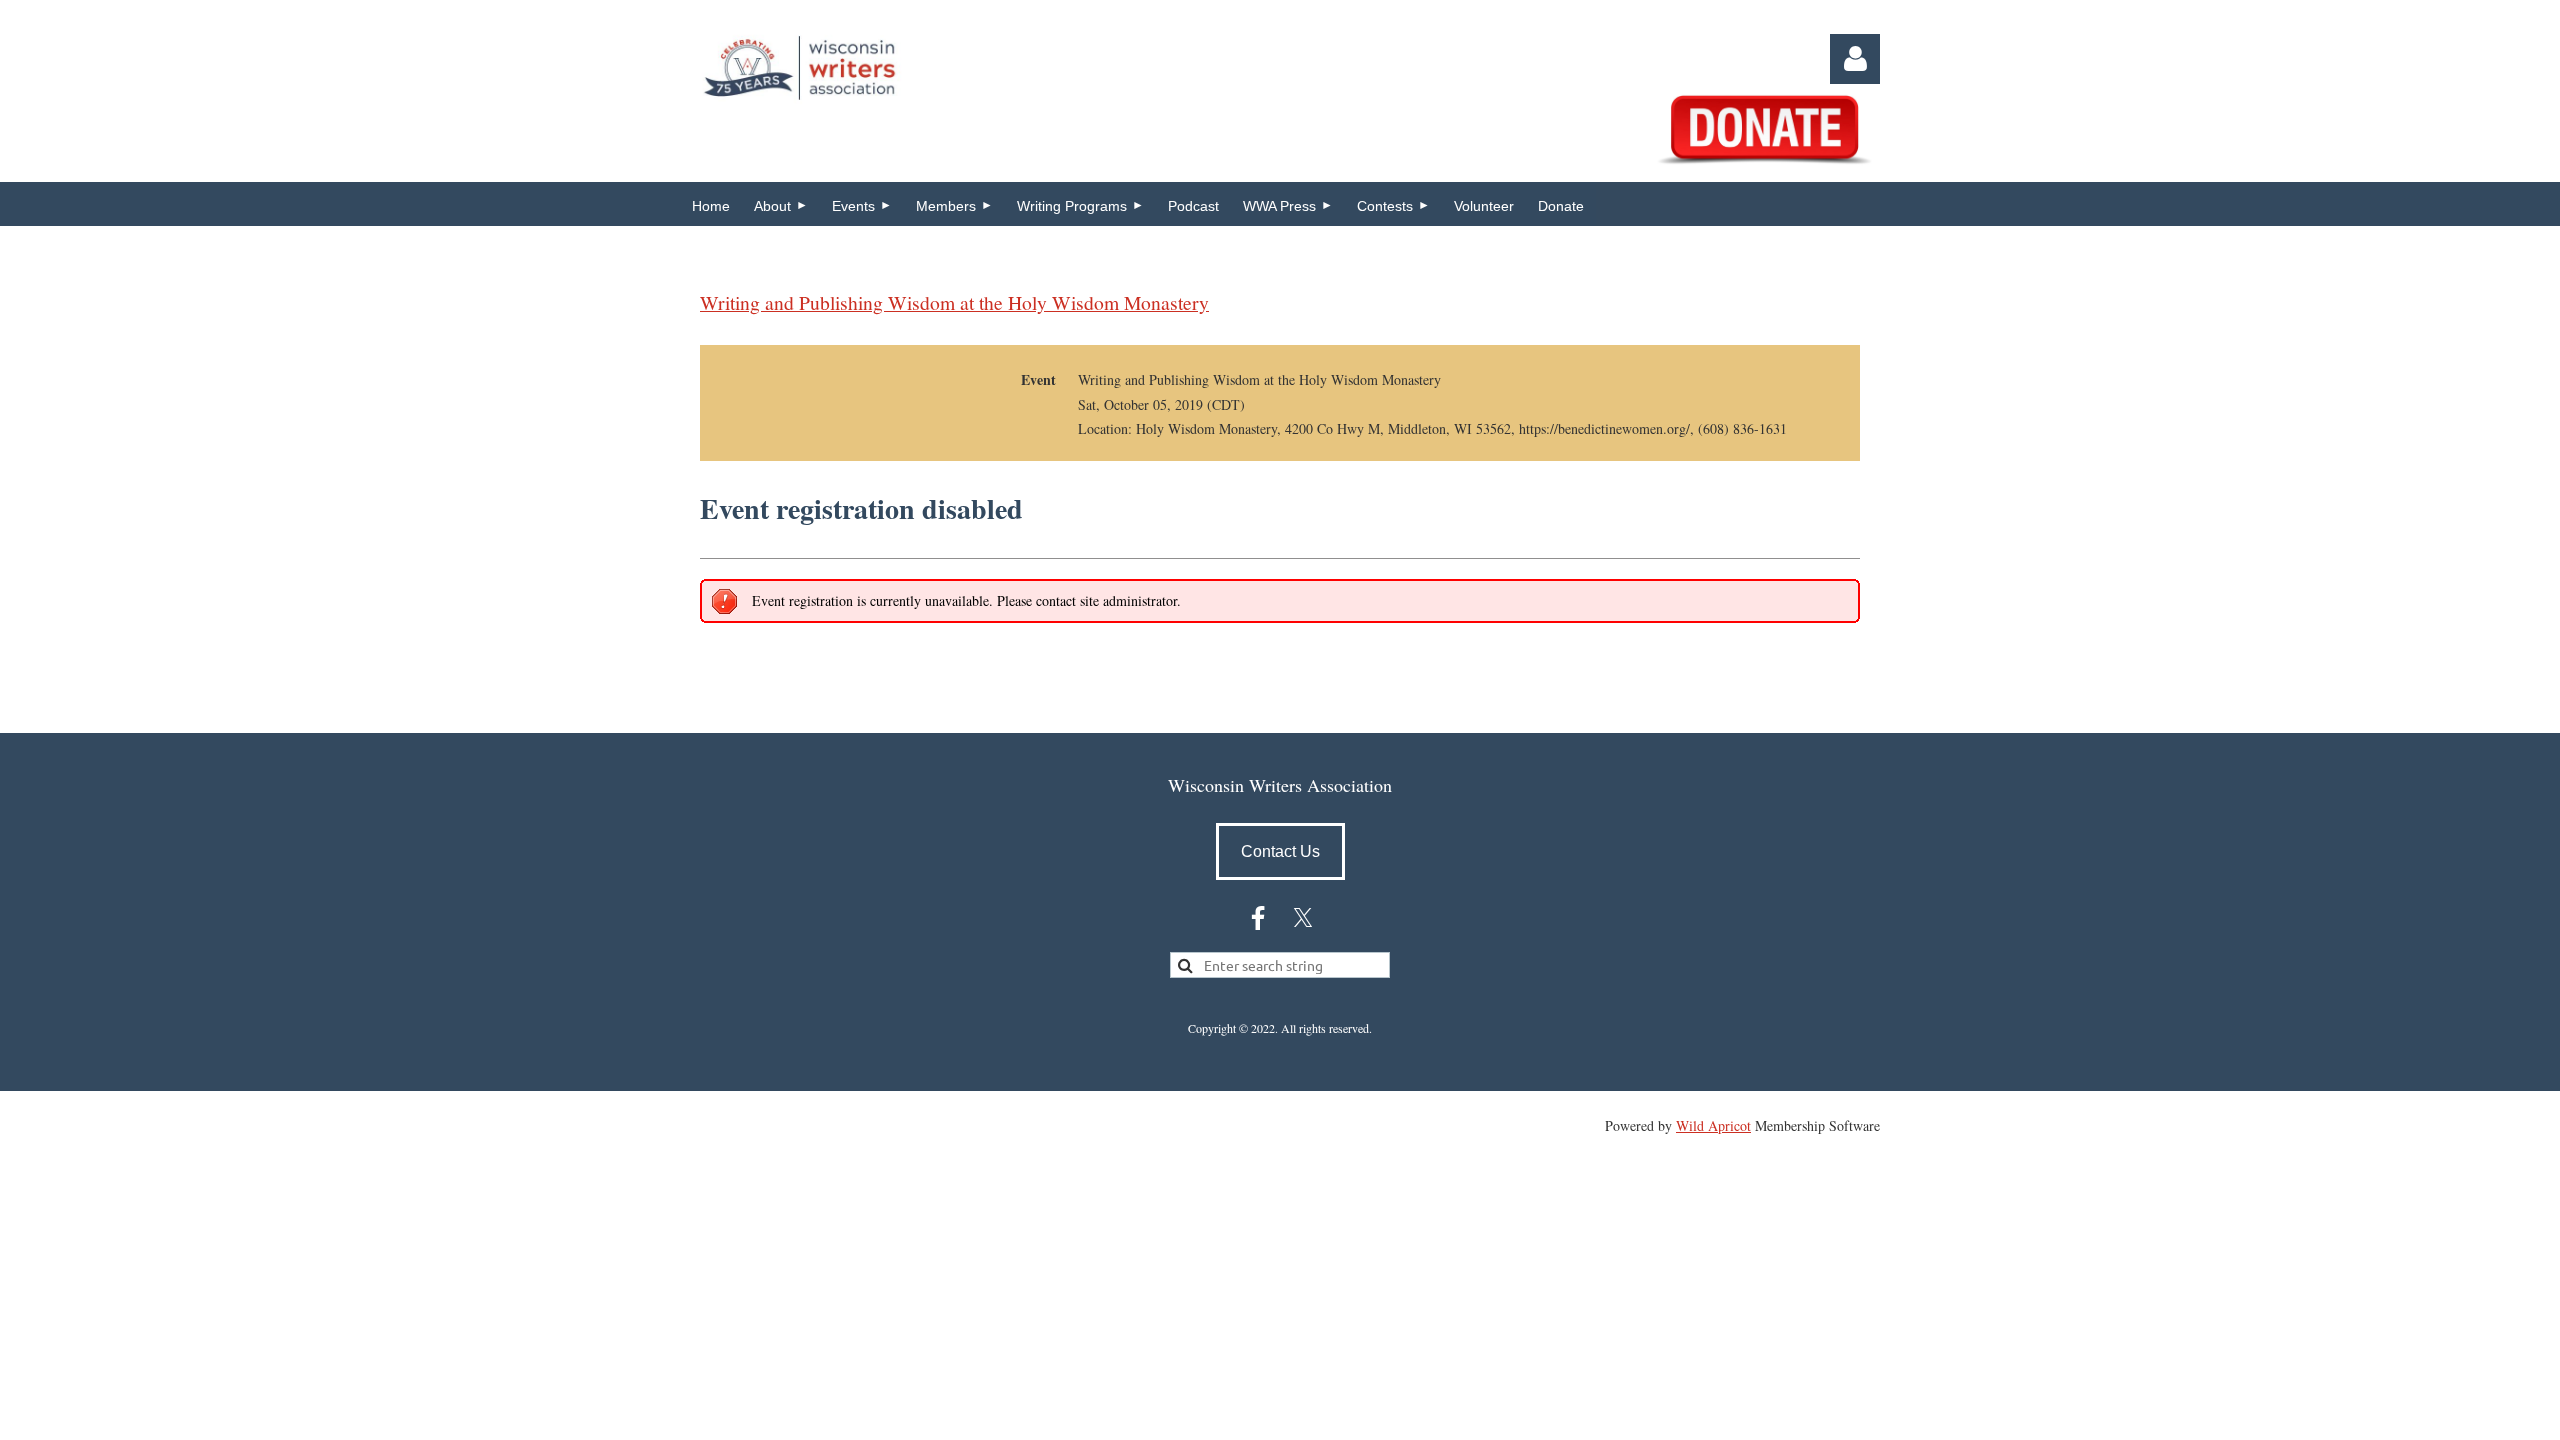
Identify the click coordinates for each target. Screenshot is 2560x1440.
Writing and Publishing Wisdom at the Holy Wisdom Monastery (954, 302)
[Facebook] (1258, 918)
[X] (1303, 918)
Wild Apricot (1713, 1125)
